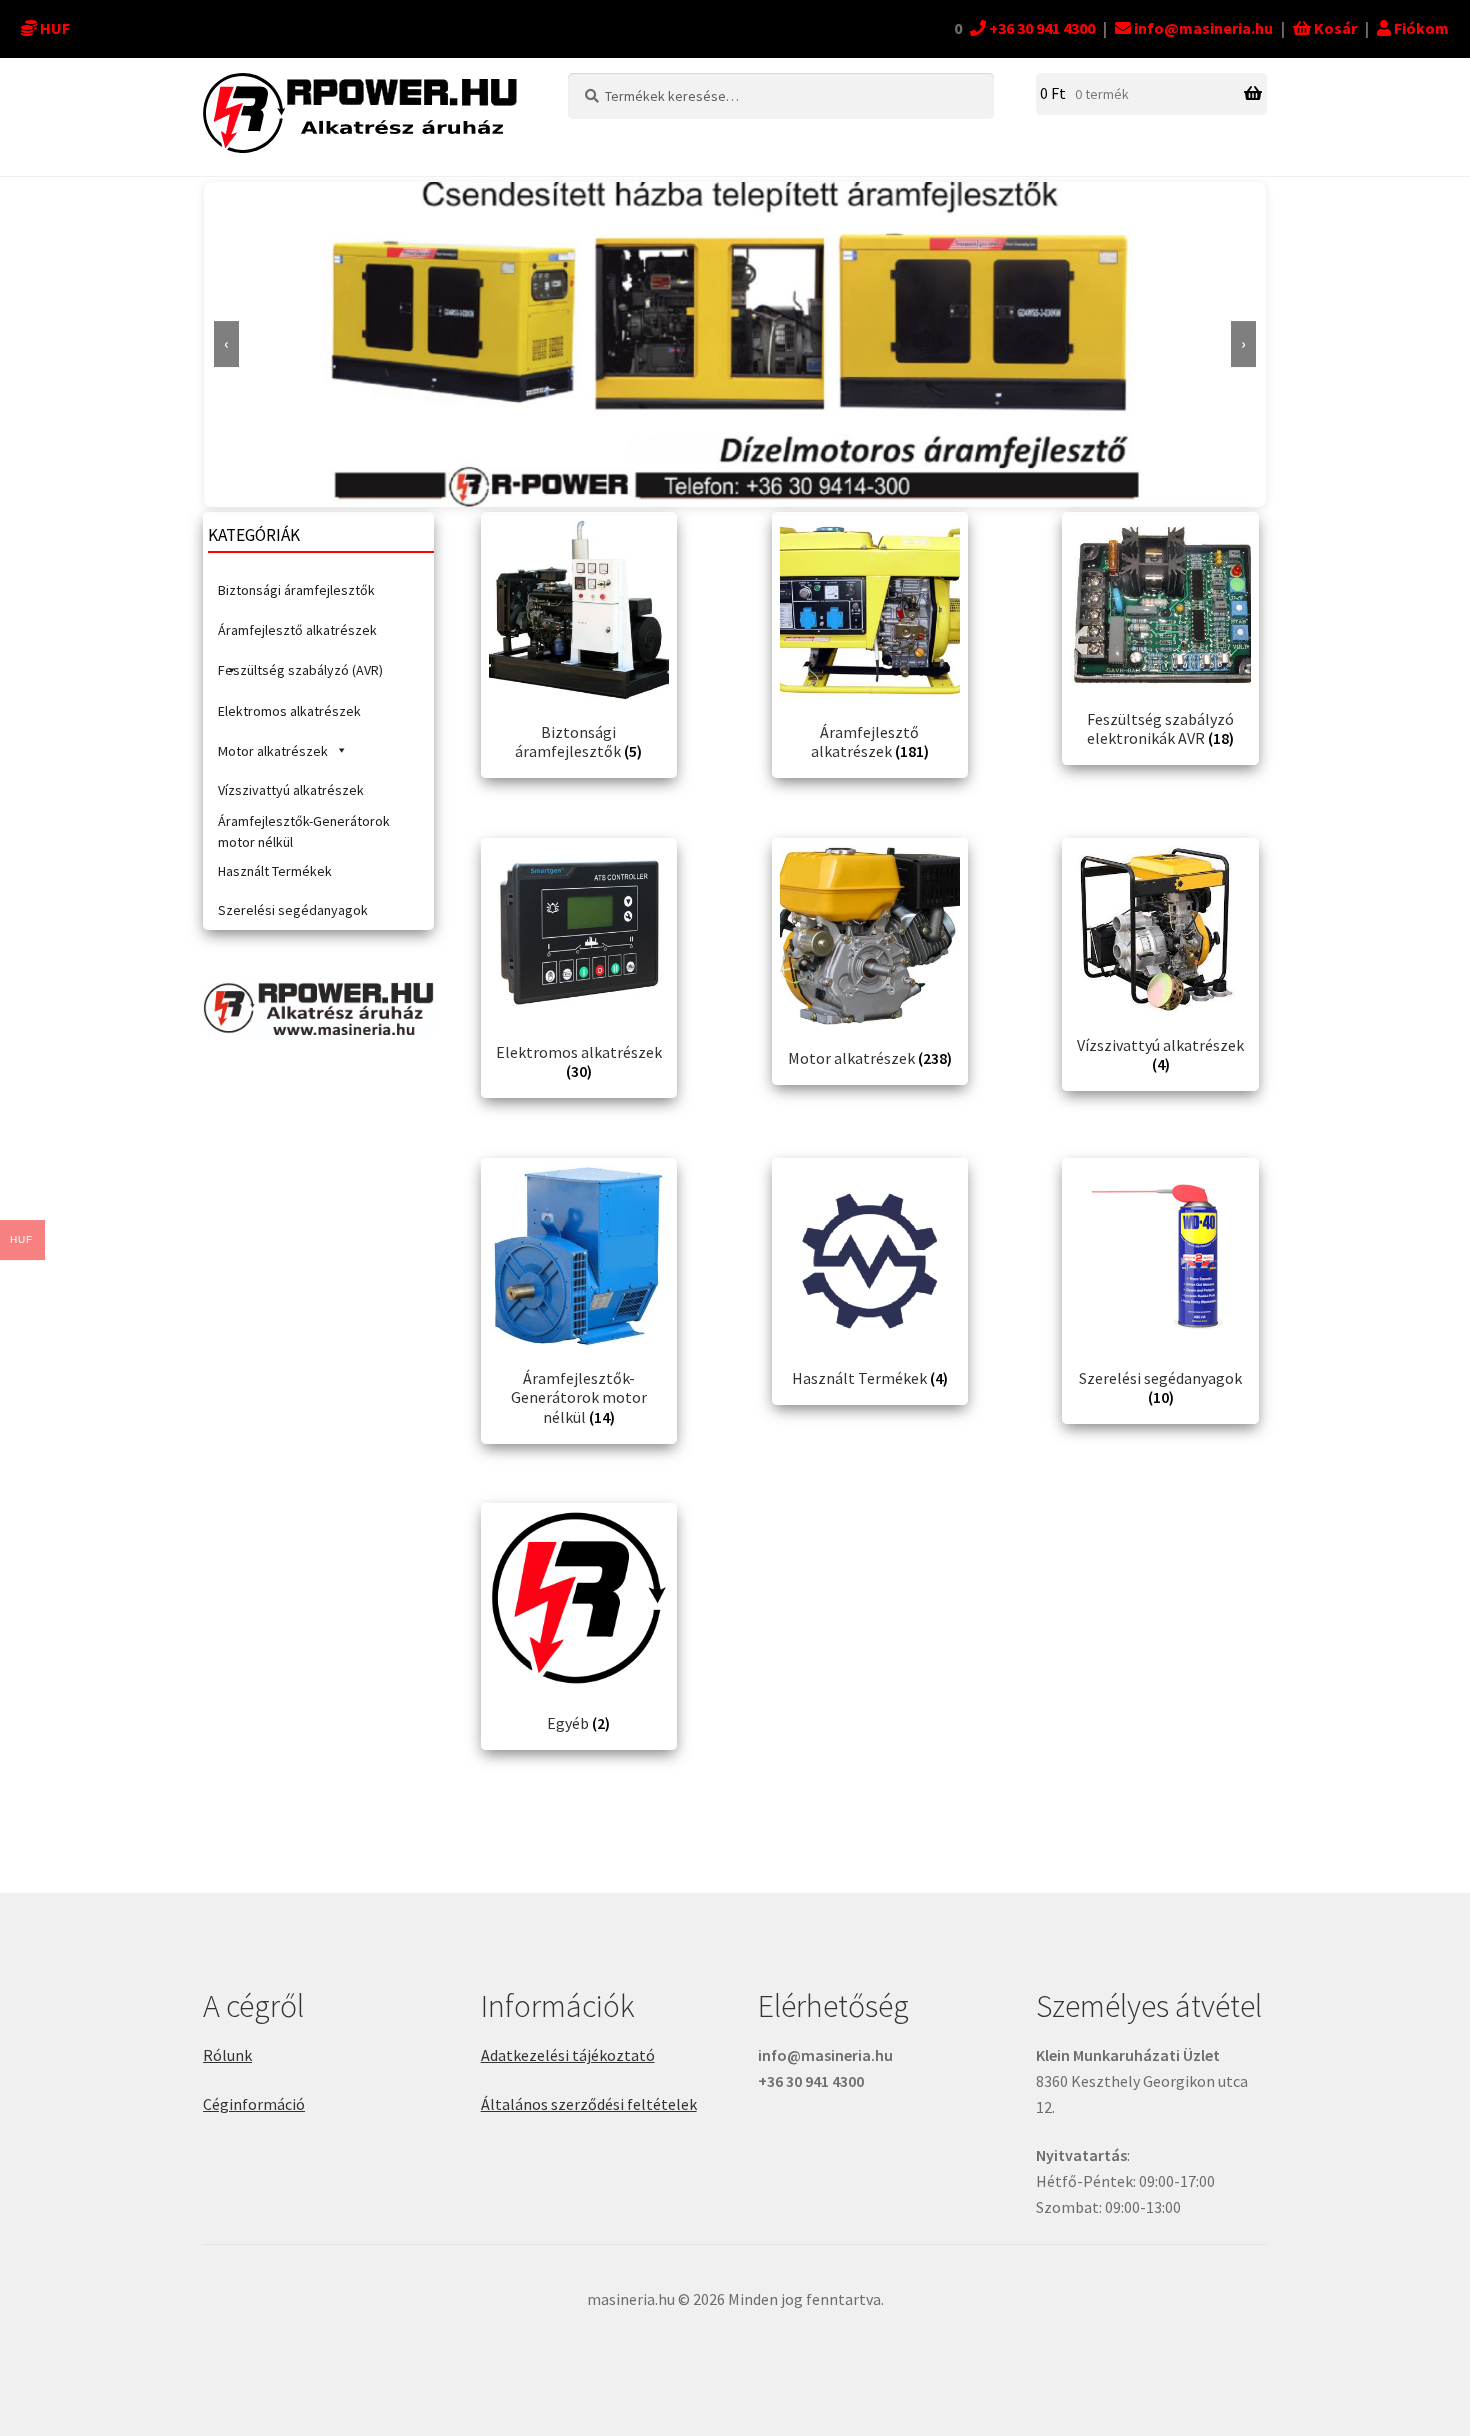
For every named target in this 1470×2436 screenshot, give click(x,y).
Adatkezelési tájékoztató (568, 2055)
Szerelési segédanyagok (293, 910)
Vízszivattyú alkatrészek (291, 790)
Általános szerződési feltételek (589, 2104)
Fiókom (1420, 28)
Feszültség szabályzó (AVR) (300, 670)
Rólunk (227, 2055)
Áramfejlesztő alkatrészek (297, 630)
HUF (55, 28)
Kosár (1334, 28)
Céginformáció (254, 2104)
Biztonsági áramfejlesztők (296, 590)
